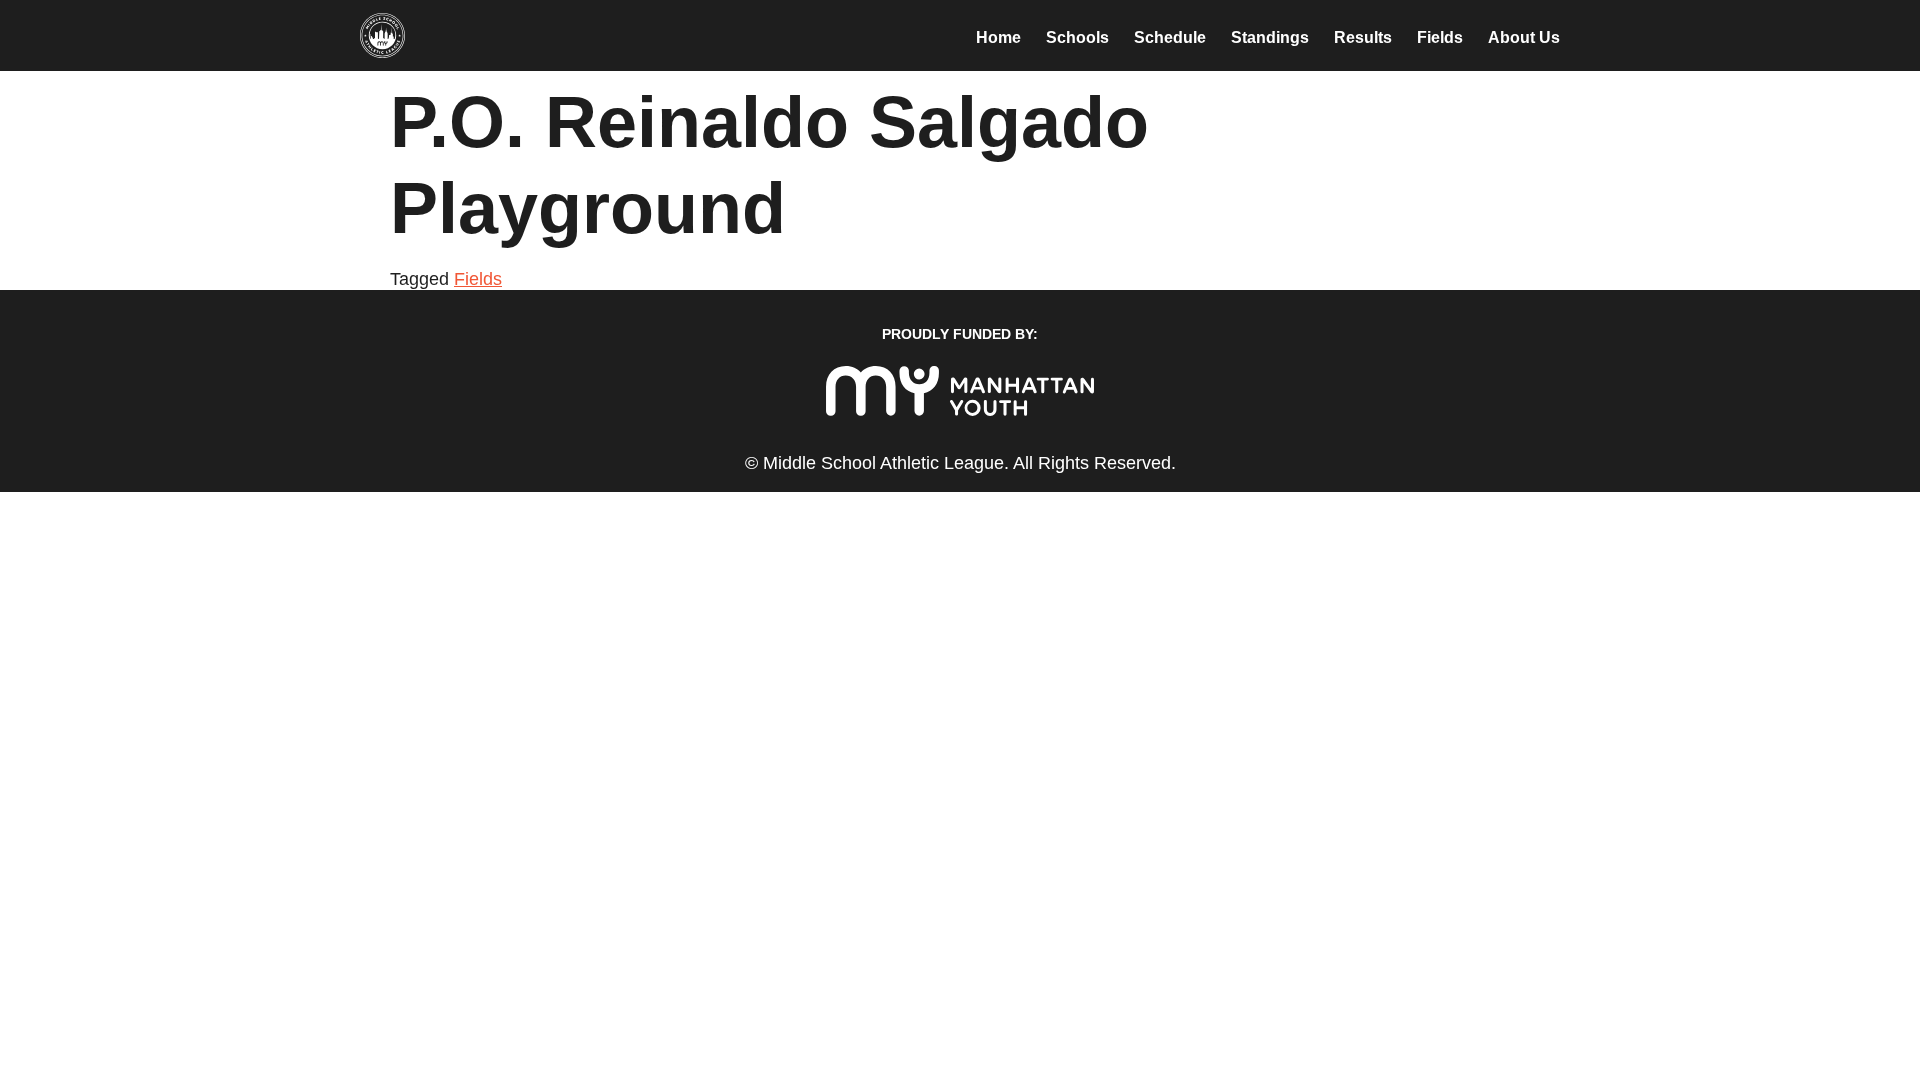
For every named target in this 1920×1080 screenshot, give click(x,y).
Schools (1077, 37)
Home (998, 37)
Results (1363, 37)
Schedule (1170, 37)
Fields (1440, 37)
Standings (1270, 37)
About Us (1524, 37)
